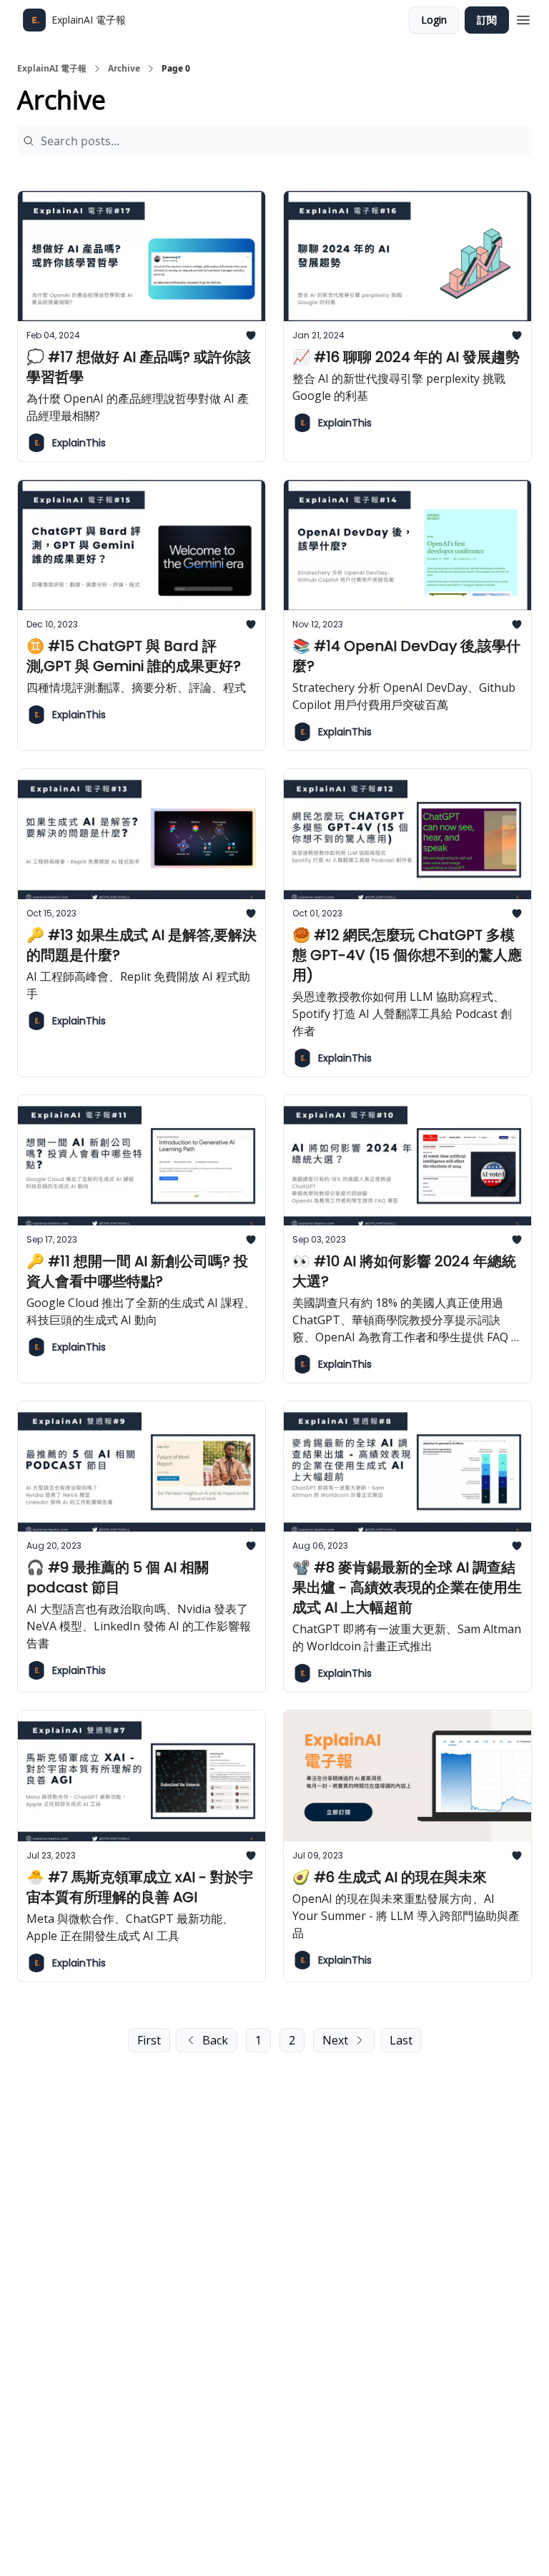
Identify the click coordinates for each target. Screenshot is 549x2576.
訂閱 (487, 20)
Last (401, 2040)
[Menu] (523, 18)
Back (215, 2040)
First (149, 2040)
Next (335, 2040)
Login (434, 20)
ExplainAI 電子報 (52, 69)
